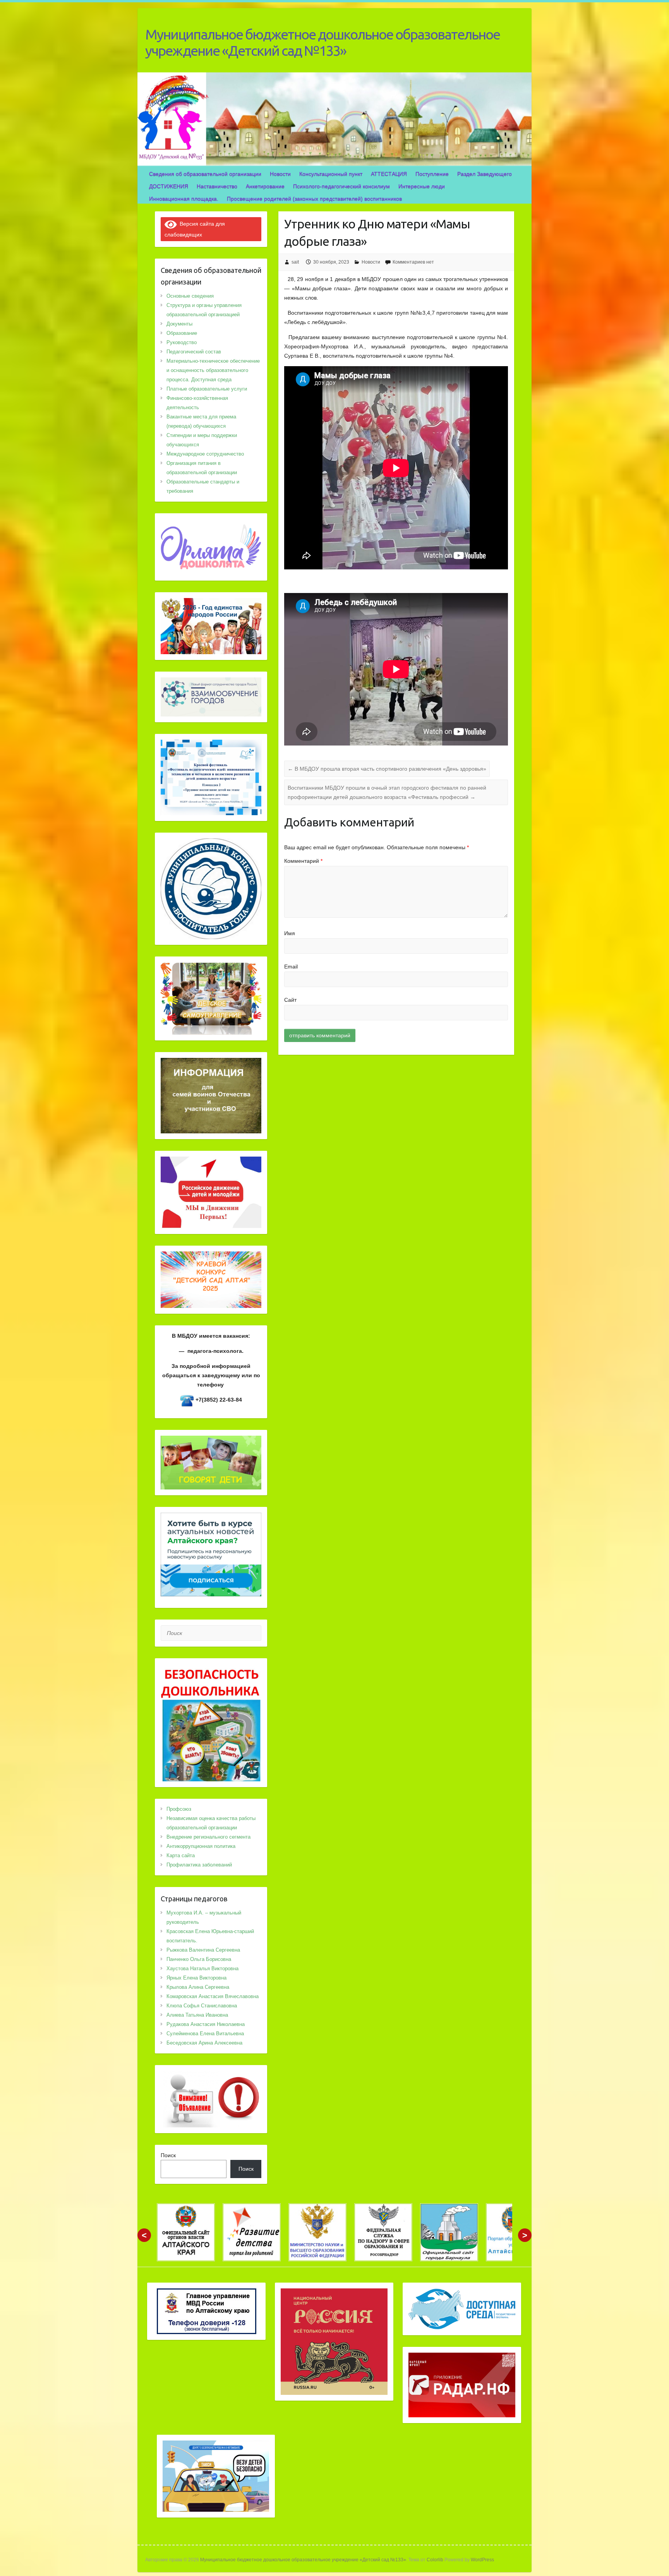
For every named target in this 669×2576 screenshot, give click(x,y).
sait (295, 262)
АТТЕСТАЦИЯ (389, 174)
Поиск (168, 2155)
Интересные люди (422, 186)
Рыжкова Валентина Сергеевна (203, 1950)
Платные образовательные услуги (207, 389)
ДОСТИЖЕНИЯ (169, 186)
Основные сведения (190, 296)
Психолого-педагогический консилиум (341, 186)
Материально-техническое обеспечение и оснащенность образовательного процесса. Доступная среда (213, 370)
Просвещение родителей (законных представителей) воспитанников (314, 199)
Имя (290, 933)
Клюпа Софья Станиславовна (202, 2006)
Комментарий (303, 861)
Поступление (432, 174)
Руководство (182, 342)
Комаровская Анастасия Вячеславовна (213, 1996)
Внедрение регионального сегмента (208, 1837)
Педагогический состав (194, 352)
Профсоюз (179, 1809)
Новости (280, 174)
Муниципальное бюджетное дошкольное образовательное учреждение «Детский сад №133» (322, 42)
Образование (182, 333)
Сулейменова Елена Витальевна (205, 2034)
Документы (179, 324)
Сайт (290, 1000)
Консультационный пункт (331, 174)
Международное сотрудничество (205, 454)
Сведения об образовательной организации (205, 174)
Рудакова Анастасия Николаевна (206, 2024)
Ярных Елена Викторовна (196, 1978)
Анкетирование (265, 186)
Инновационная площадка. (184, 199)
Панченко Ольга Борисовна (199, 1959)
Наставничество (217, 186)
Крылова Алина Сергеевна (198, 1987)
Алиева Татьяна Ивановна (197, 2015)
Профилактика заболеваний (199, 1865)
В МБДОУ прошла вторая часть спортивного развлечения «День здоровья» (387, 769)
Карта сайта (181, 1855)
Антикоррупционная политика (201, 1846)
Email (291, 967)
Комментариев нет (413, 262)
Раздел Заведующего (485, 174)
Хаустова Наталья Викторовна (202, 1968)
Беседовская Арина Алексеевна (204, 2043)
